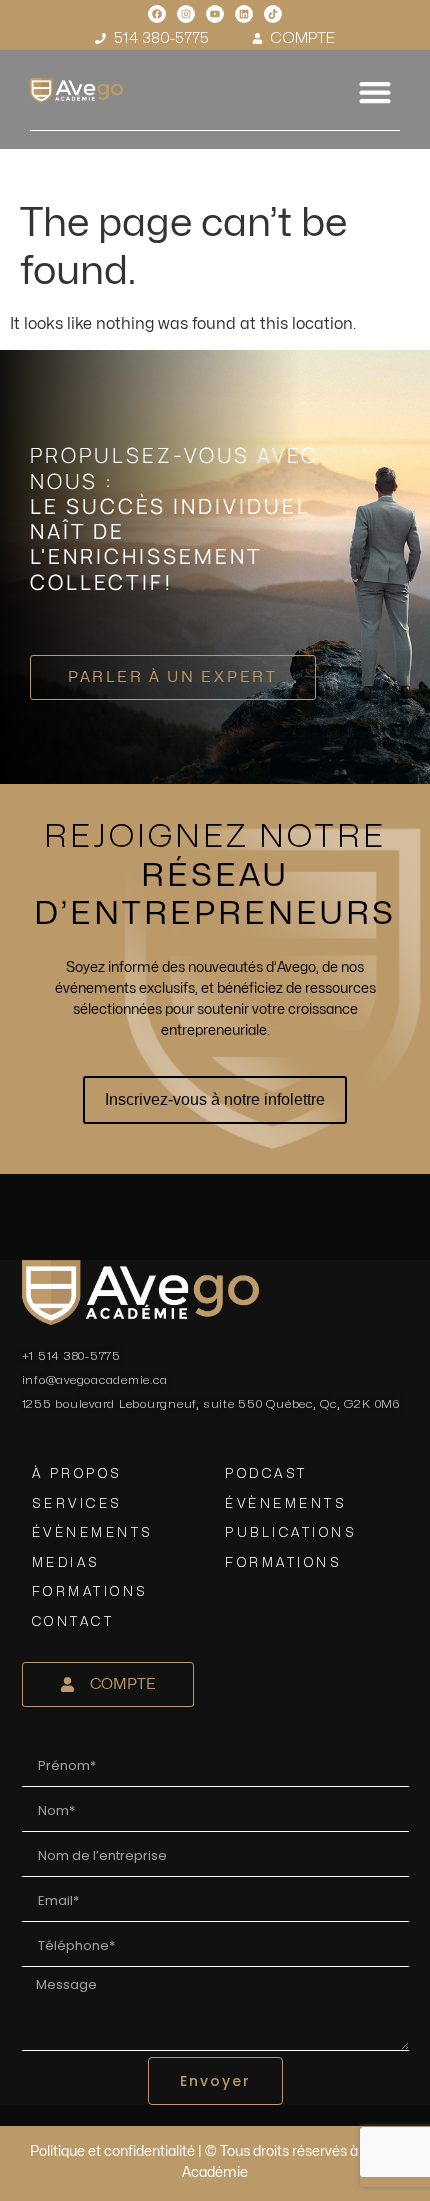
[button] (374, 91)
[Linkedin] (244, 14)
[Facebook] (157, 14)
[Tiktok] (273, 14)
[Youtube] (215, 14)
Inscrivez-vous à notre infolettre (215, 1099)
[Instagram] (186, 14)
